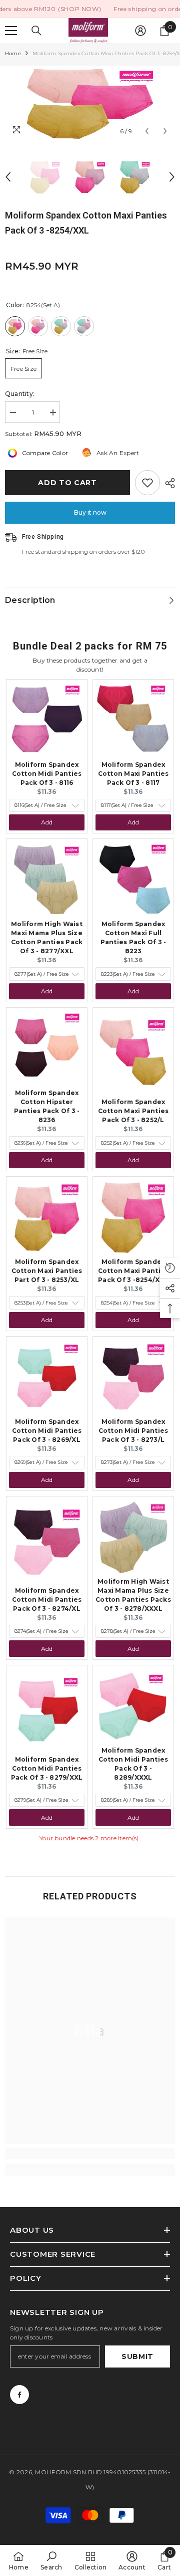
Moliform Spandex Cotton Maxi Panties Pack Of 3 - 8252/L (133, 1111)
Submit (137, 2356)
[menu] (11, 31)
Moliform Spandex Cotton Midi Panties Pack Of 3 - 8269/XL (47, 1431)
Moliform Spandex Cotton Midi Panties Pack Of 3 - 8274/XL (47, 1599)
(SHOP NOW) (79, 9)
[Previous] (147, 131)
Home (13, 53)
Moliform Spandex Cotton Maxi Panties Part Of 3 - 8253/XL (47, 1271)
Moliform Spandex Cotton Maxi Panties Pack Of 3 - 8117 (133, 774)
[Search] (36, 31)
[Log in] (140, 31)
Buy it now (90, 512)
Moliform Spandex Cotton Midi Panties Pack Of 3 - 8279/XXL (47, 1768)
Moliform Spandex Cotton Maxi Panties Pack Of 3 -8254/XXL (133, 1271)
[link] (90, 2154)
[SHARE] (167, 483)
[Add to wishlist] (147, 483)
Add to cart (67, 483)
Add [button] (47, 822)
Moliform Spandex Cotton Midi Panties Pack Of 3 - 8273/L (133, 1431)
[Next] (165, 131)
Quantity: (20, 394)
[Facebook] (19, 2395)
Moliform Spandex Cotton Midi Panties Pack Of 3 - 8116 (47, 774)
